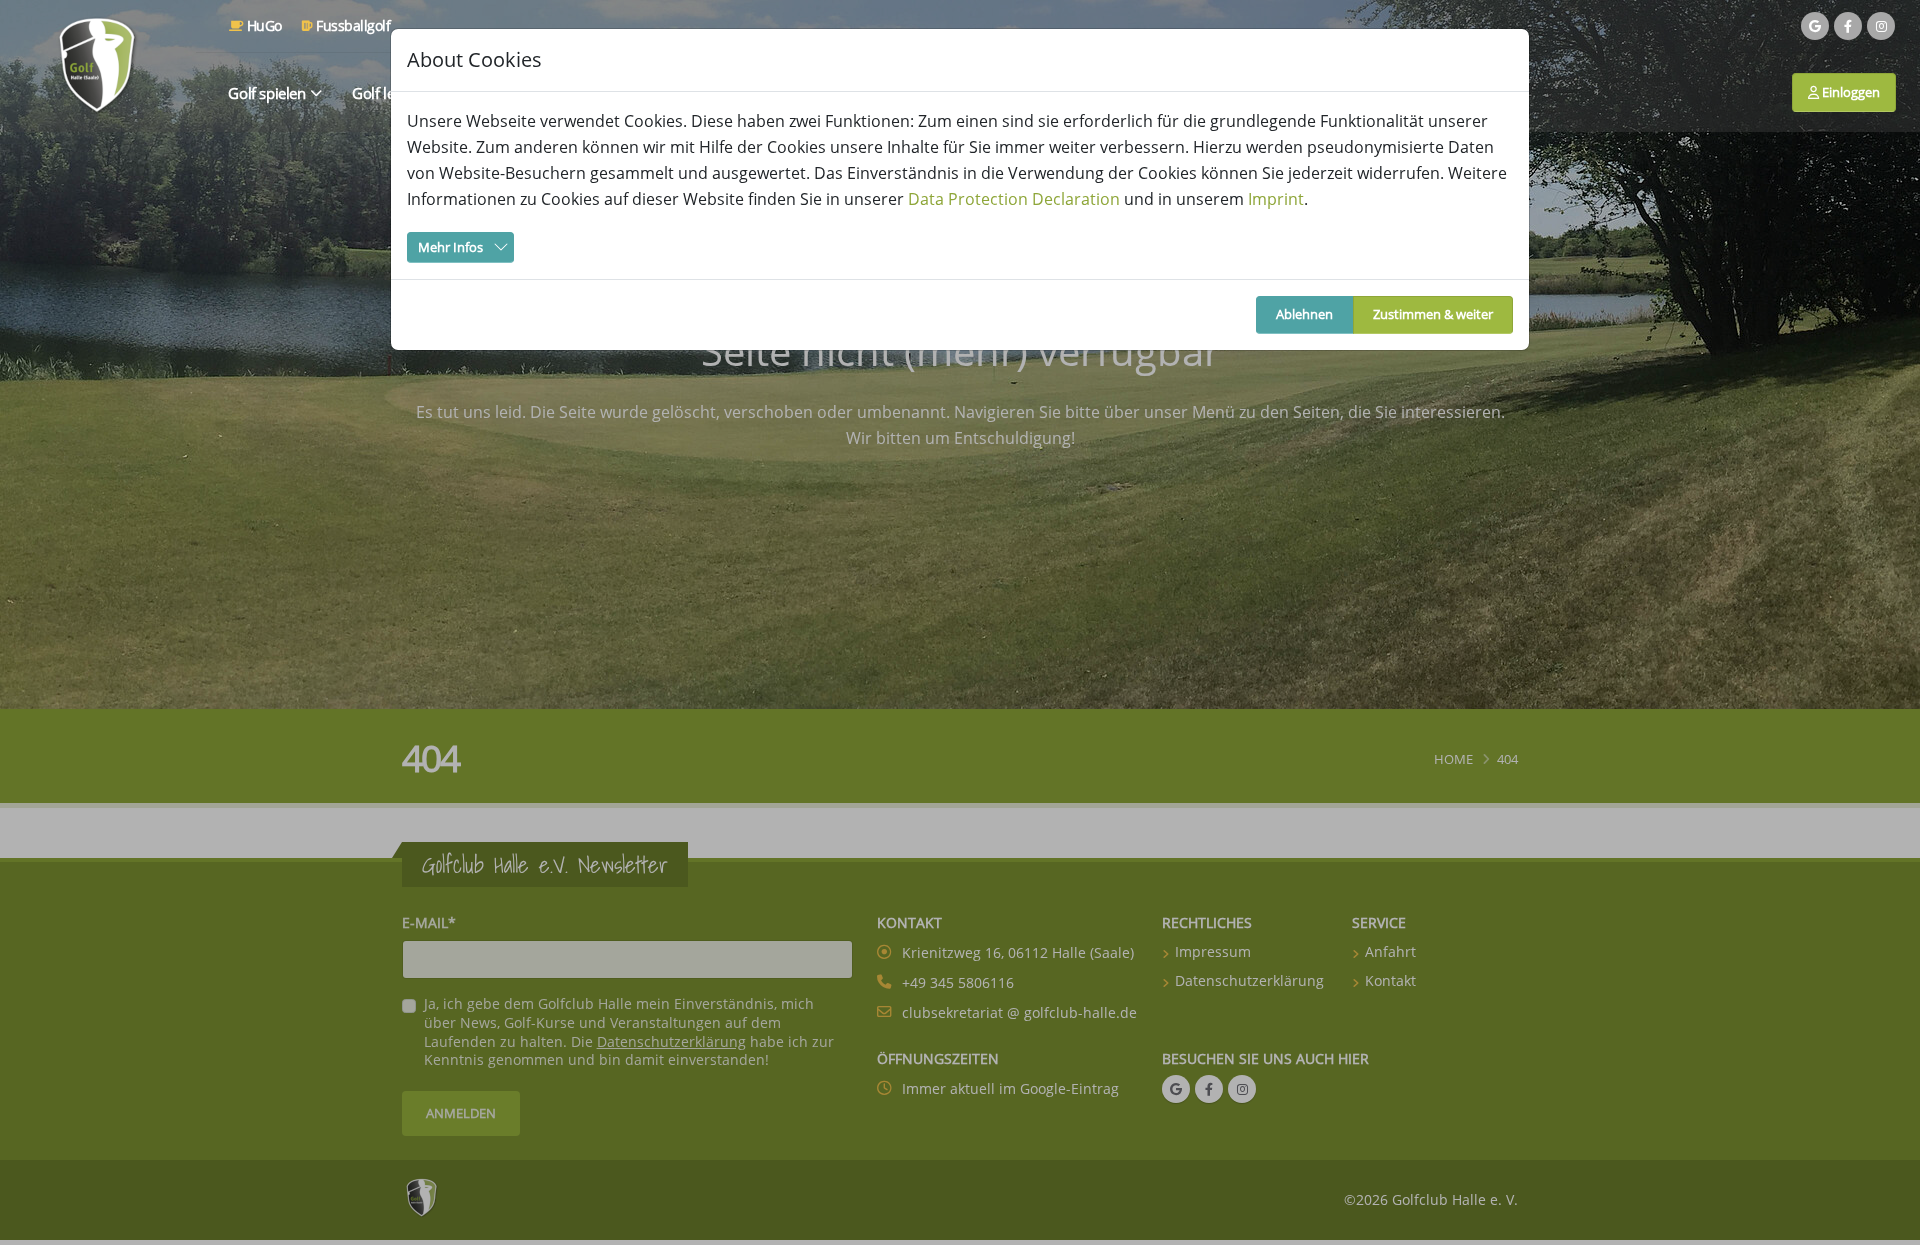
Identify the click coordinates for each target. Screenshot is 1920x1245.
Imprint (1276, 199)
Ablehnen (1304, 314)
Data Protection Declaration (1014, 199)
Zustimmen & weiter (1433, 314)
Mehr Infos (450, 247)
